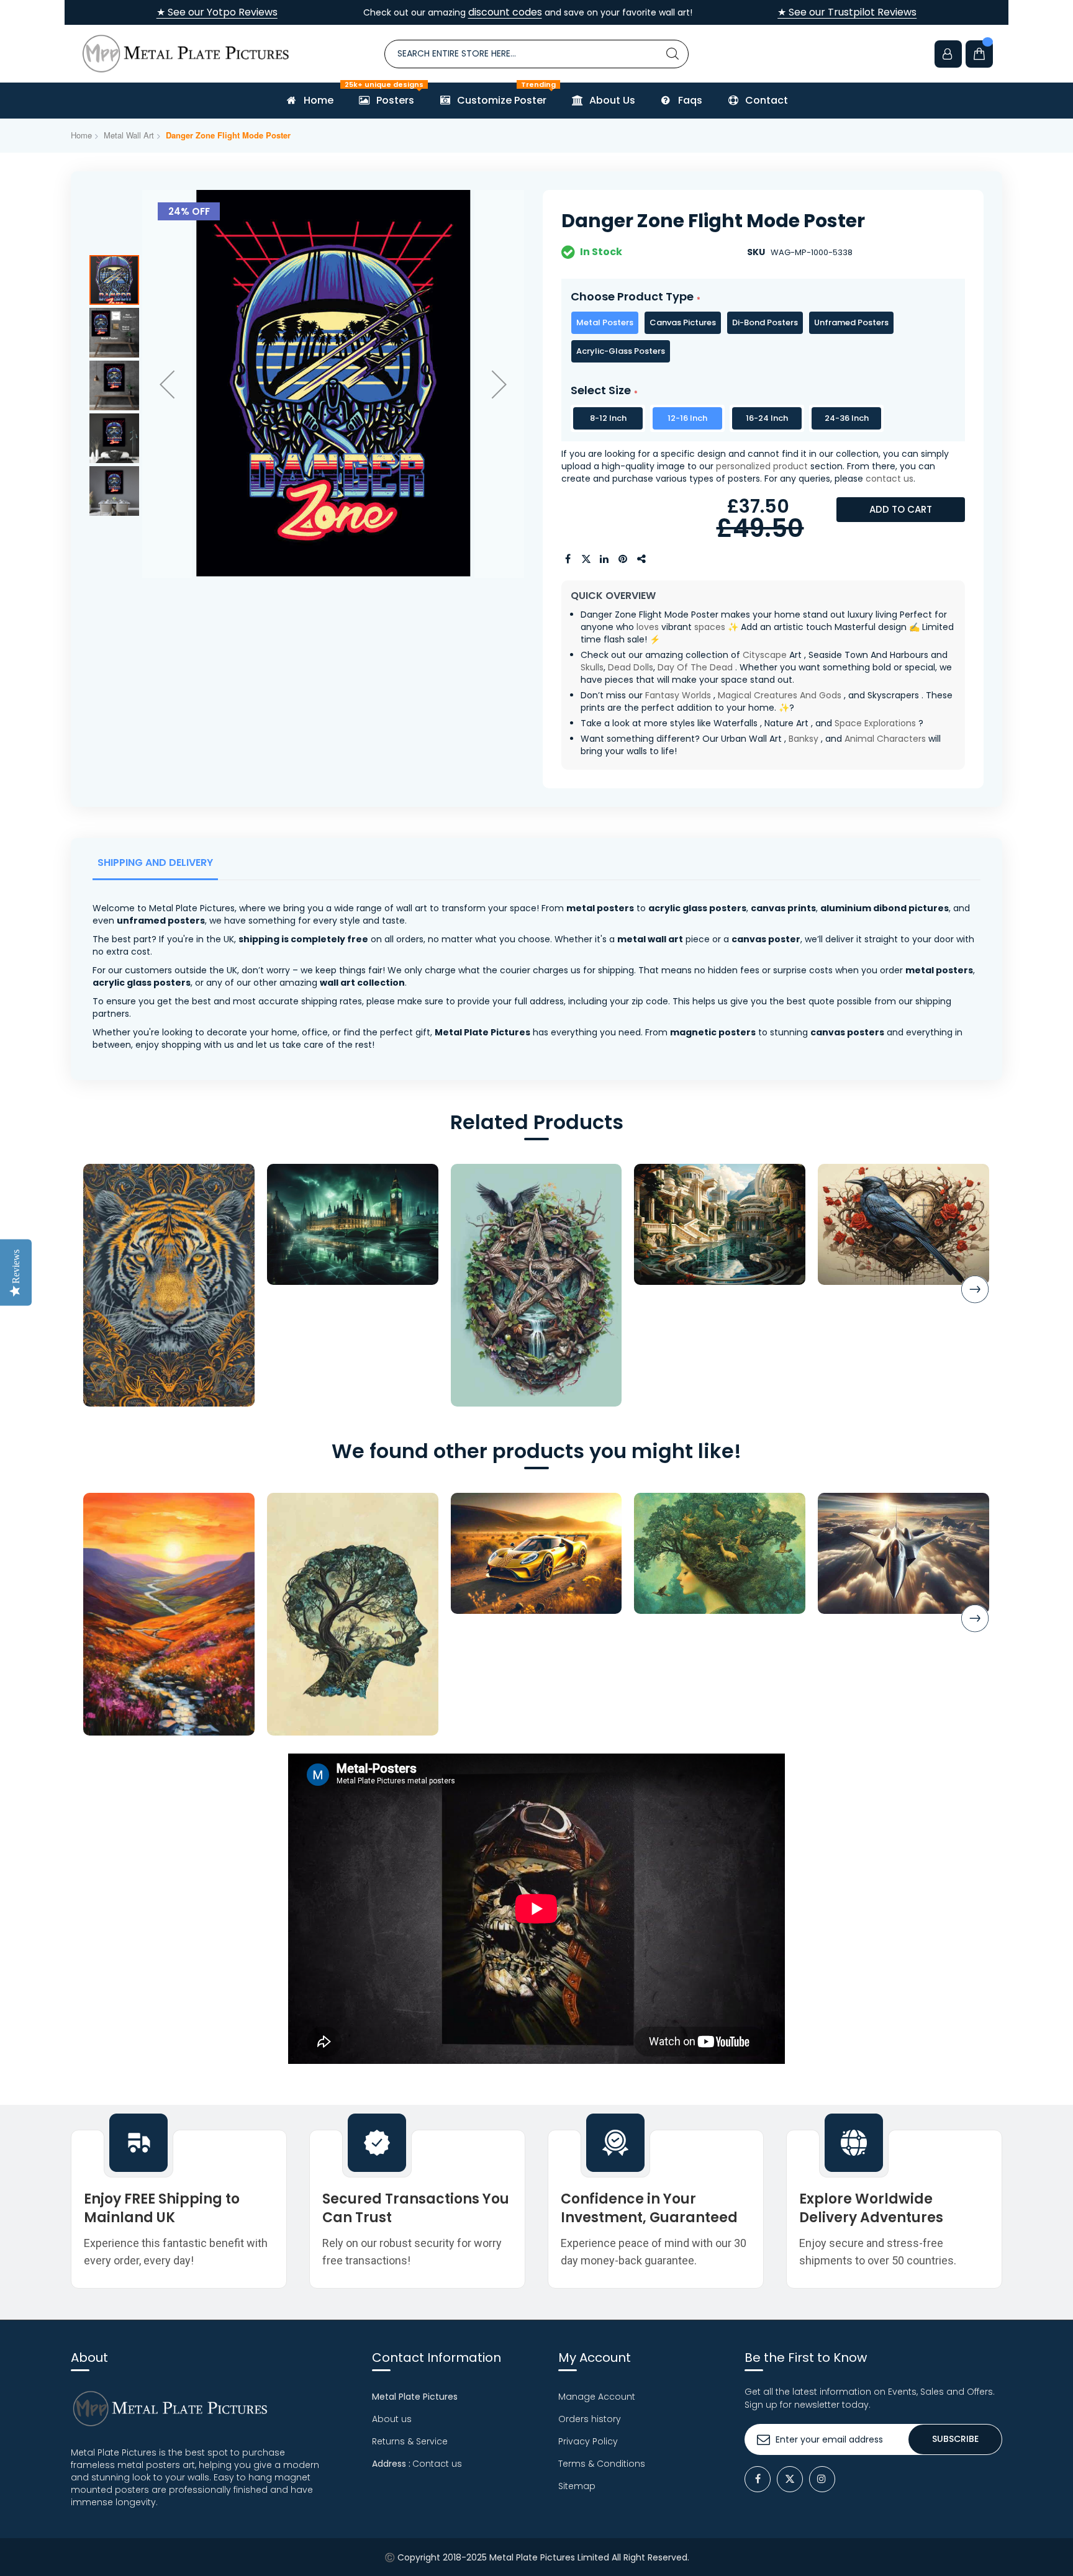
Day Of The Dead (695, 667)
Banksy (804, 739)
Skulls (592, 667)
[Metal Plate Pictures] (186, 54)
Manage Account (597, 2397)
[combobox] (536, 54)
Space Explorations (875, 723)
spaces (710, 627)
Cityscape (765, 655)
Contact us (437, 2464)
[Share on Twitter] (586, 559)
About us (392, 2419)
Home (81, 135)
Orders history (590, 2419)
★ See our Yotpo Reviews (217, 12)
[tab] (158, 866)
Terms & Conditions (602, 2464)
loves (648, 627)
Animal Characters (885, 739)
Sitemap (577, 2486)
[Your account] (948, 54)
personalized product (762, 466)
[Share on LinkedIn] (605, 559)
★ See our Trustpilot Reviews (847, 12)
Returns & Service (410, 2441)
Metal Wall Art (129, 135)
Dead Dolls (631, 667)
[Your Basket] (979, 54)
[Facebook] (758, 2479)
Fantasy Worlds (678, 695)
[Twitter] (790, 2479)
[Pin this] (623, 559)
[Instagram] (822, 2479)
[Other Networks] (642, 559)
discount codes (505, 12)
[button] (167, 384)
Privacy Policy (588, 2441)
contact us (890, 479)
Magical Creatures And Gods (780, 695)
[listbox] (763, 337)
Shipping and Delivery (155, 862)
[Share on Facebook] (568, 559)
